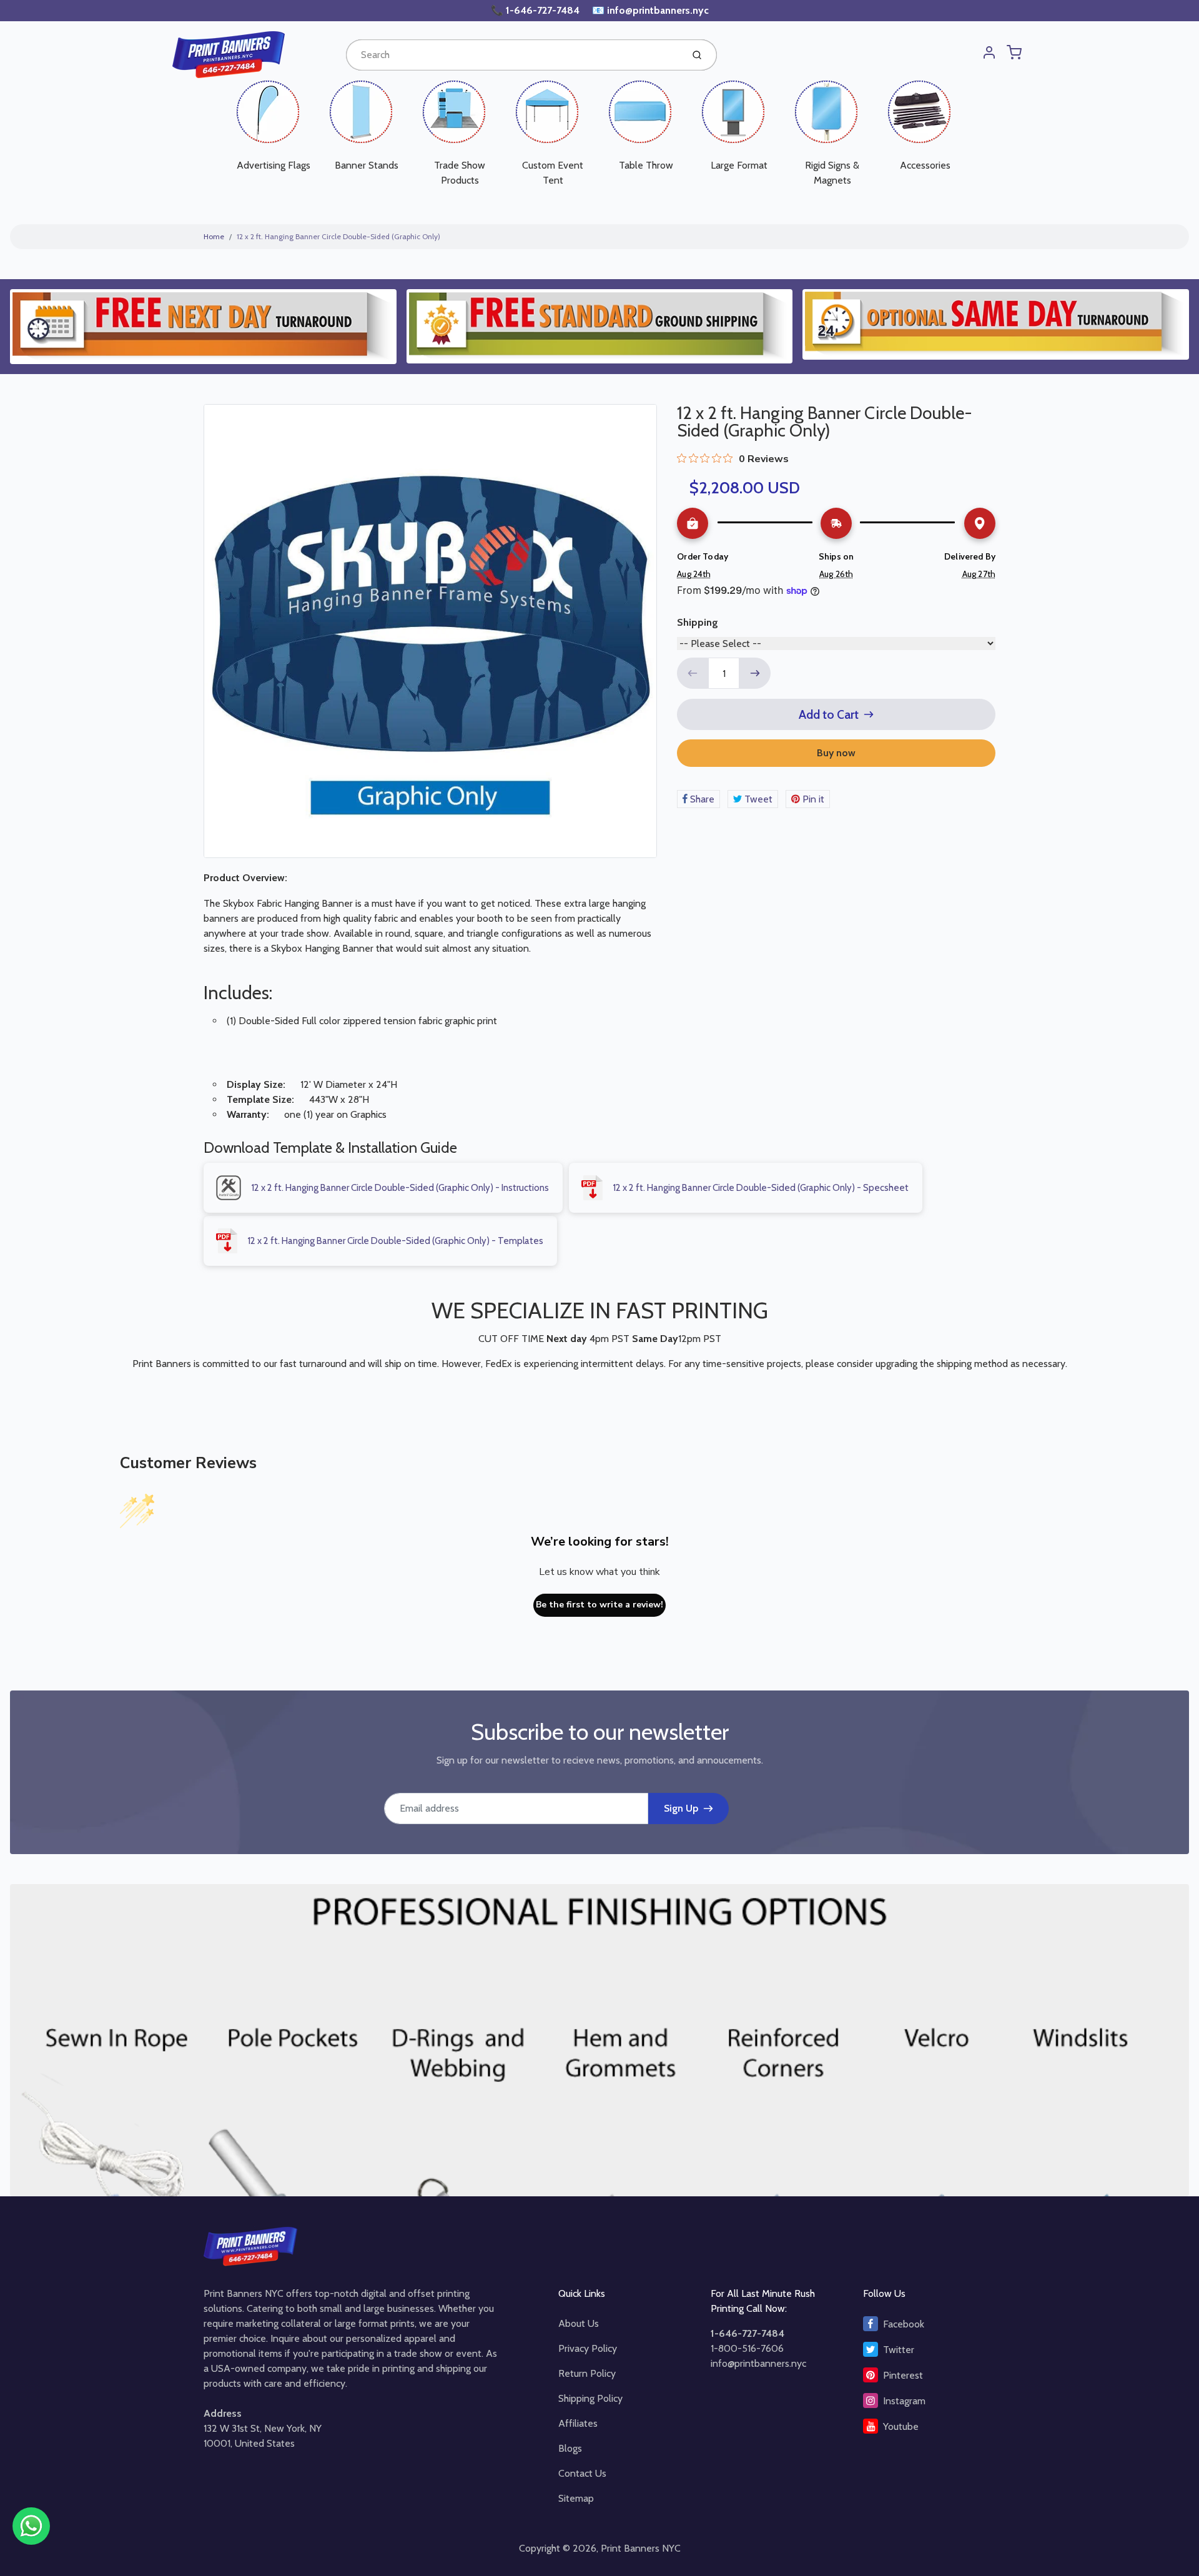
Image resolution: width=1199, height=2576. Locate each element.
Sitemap (576, 2498)
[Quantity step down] (693, 673)
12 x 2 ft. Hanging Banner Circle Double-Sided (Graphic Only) (338, 236)
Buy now (836, 753)
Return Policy (587, 2373)
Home (214, 236)
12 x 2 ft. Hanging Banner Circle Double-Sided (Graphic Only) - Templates (395, 1241)
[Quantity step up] (755, 673)
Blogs (570, 2448)
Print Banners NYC (641, 2548)
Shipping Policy (590, 2398)
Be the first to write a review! (599, 1605)
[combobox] (513, 55)
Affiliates (578, 2423)
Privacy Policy (588, 2348)
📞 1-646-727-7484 (536, 10)
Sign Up (681, 1808)
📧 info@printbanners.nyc (650, 10)
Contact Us (582, 2473)
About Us (579, 2323)
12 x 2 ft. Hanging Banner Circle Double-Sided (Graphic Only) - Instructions (400, 1188)
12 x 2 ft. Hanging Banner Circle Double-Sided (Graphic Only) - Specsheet (761, 1188)
